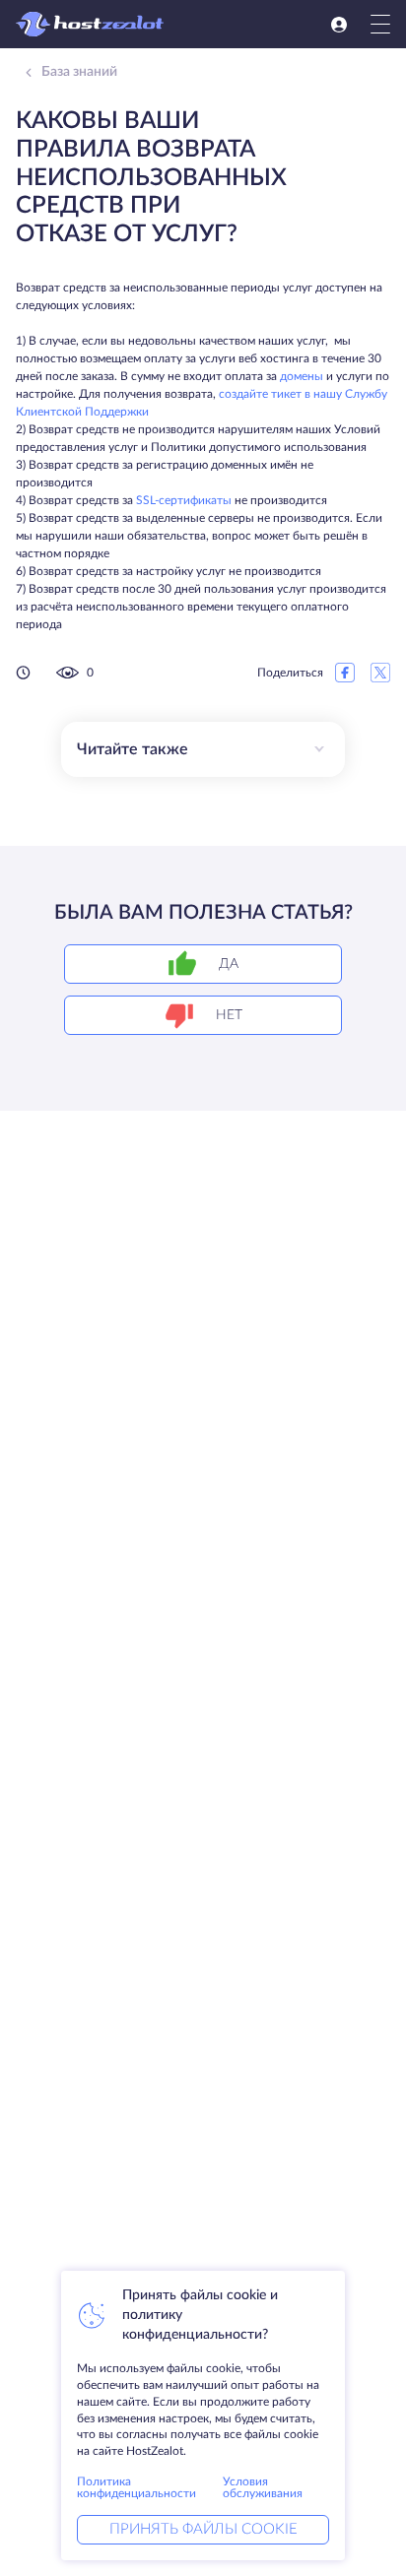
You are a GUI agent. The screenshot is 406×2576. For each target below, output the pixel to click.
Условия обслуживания (263, 2487)
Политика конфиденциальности (136, 2487)
